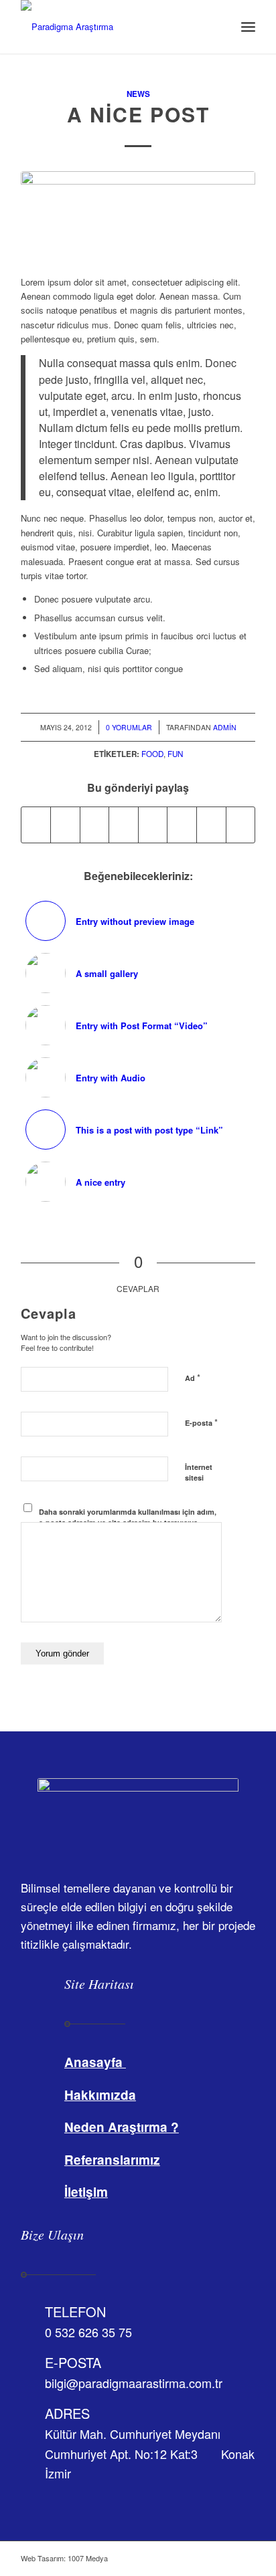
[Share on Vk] (182, 825)
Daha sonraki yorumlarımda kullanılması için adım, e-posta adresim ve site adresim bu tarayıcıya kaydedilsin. (128, 1523)
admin (225, 727)
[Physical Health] (138, 216)
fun (175, 754)
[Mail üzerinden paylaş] (241, 825)
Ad (193, 1377)
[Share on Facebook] (36, 825)
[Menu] (248, 27)
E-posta (201, 1422)
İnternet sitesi (199, 1473)
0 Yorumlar (129, 727)
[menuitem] (219, 27)
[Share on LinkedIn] (124, 825)
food (152, 754)
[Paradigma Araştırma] (115, 27)
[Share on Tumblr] (153, 825)
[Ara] (219, 27)
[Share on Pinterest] (95, 825)
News (138, 94)
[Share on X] (65, 825)
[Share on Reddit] (211, 825)
